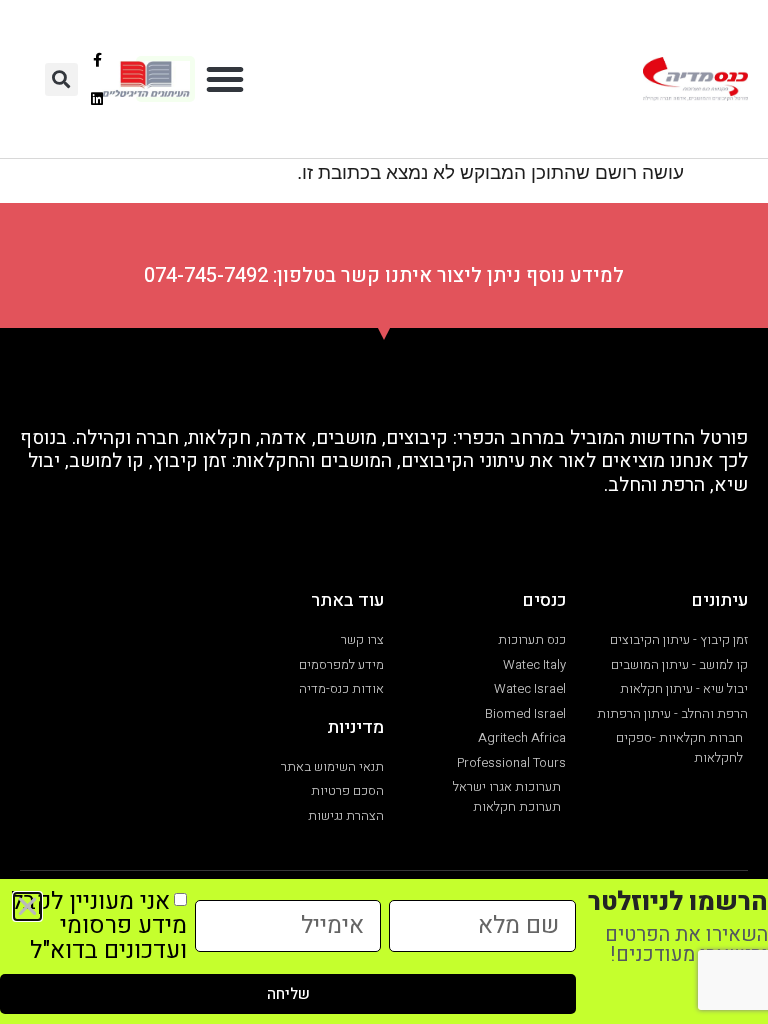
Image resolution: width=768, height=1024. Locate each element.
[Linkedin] (97, 98)
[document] (384, 512)
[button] (225, 79)
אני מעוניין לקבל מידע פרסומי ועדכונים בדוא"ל (99, 925)
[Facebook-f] (97, 59)
